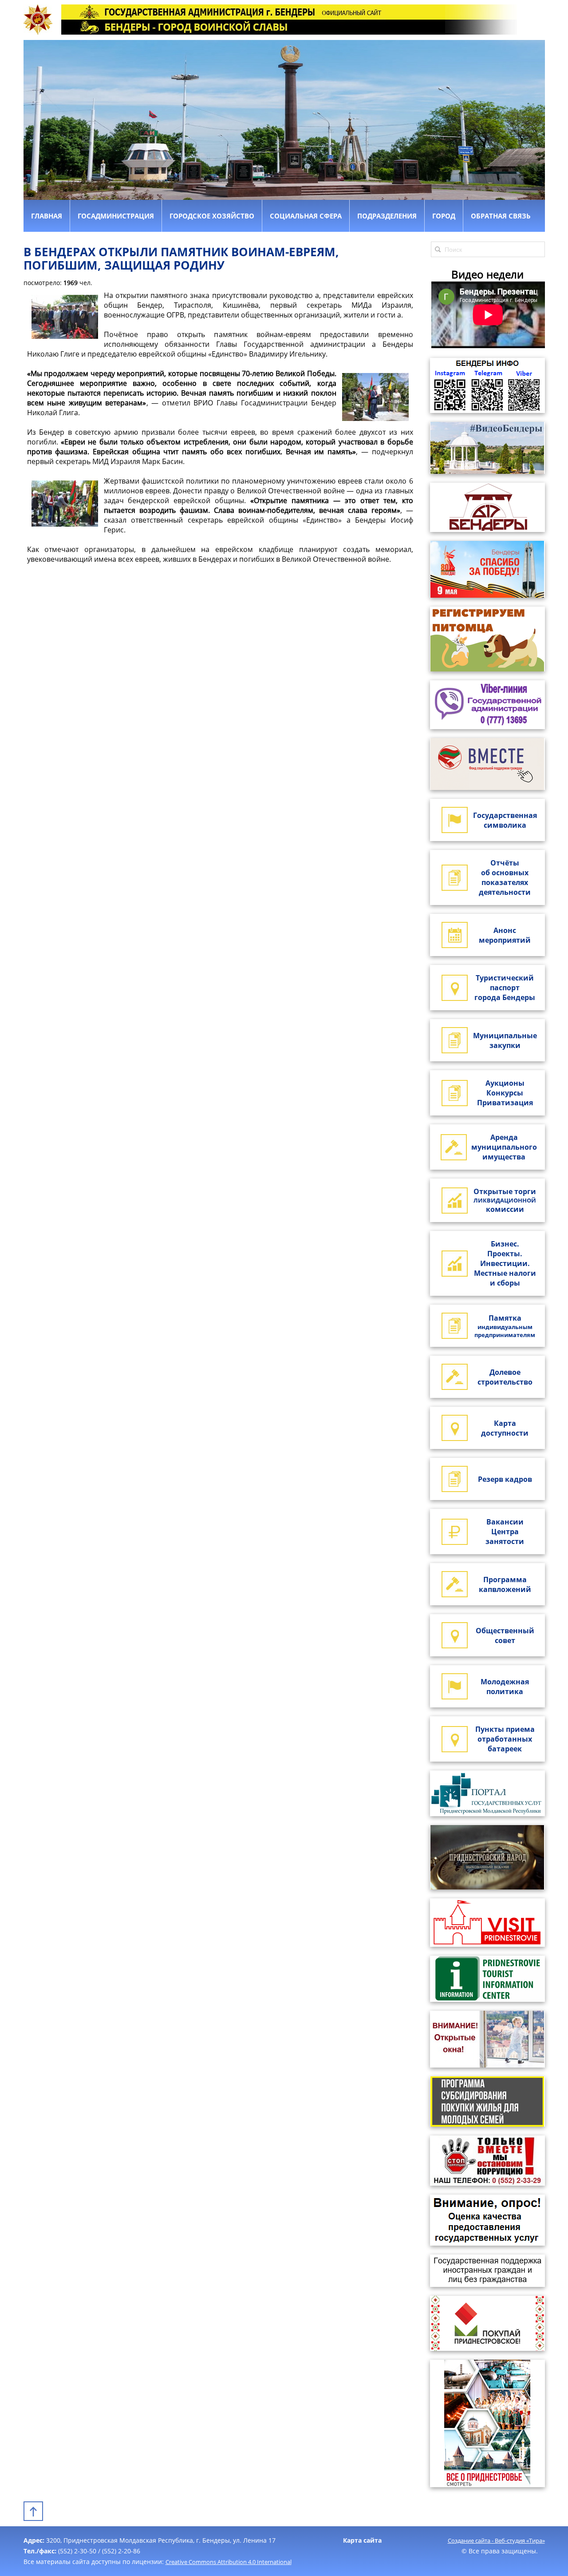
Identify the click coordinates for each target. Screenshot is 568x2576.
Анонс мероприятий (505, 935)
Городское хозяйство (212, 216)
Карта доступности (505, 1428)
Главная (47, 216)
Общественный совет (505, 1635)
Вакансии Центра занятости (505, 1532)
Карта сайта (362, 2540)
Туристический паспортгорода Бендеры (505, 988)
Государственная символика (505, 820)
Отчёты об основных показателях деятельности (505, 877)
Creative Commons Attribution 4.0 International (229, 2562)
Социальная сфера (306, 216)
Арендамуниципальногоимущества (504, 1147)
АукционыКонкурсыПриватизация (505, 1093)
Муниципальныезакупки (505, 1040)
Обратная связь (501, 216)
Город (444, 216)
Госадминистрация (116, 216)
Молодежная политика (505, 1687)
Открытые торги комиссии (505, 1200)
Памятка (505, 1326)
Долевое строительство (505, 1377)
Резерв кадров (505, 1479)
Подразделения (387, 216)
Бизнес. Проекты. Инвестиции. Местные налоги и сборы (505, 1263)
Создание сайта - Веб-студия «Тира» (496, 2540)
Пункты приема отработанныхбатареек (505, 1739)
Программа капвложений (505, 1584)
